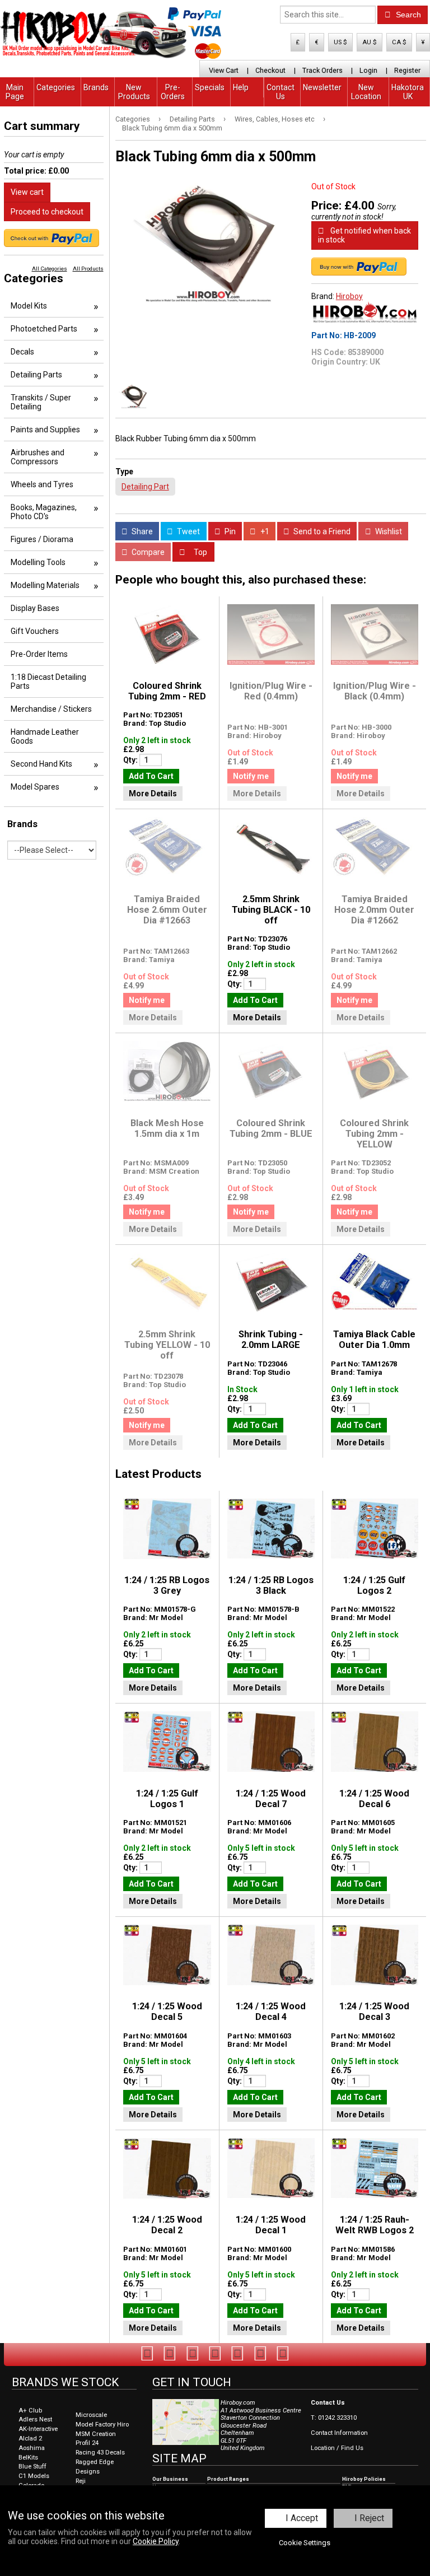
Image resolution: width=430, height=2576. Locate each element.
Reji (81, 2481)
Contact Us (281, 92)
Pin (229, 531)
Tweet (188, 531)
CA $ (399, 42)
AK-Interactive (38, 2429)
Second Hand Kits (41, 764)
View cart (27, 192)
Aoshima (32, 2448)
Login (368, 70)
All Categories (50, 269)
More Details (153, 794)
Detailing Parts (192, 119)
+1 (264, 531)
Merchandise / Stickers (51, 709)
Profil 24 (87, 2443)
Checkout (270, 70)
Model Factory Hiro (102, 2425)
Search (407, 15)
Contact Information (339, 2433)
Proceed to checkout (47, 212)
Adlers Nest (35, 2419)
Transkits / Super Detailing (41, 402)
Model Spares (35, 787)
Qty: (131, 760)
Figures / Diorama (42, 539)
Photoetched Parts (44, 329)
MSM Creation (96, 2434)
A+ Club (30, 2411)
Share (141, 531)
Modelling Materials (45, 585)
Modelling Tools (38, 562)
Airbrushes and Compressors (38, 457)
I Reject (369, 2518)
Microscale (91, 2415)
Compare (147, 552)
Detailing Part (145, 487)
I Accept (302, 2518)
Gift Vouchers (35, 631)
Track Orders (322, 70)
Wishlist (388, 531)
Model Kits (29, 306)
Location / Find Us (337, 2448)
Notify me (251, 776)
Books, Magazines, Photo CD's (44, 512)
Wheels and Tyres (42, 484)
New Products (134, 92)
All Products (88, 269)
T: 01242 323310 (334, 2418)
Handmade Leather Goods (45, 736)
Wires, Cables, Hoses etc (275, 119)
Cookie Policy (156, 2541)
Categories (56, 87)
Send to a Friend (321, 531)
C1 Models (34, 2476)
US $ (340, 42)
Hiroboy (349, 296)
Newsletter (322, 87)
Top (200, 552)
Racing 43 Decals (100, 2453)
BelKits (28, 2458)
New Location (366, 92)
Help (241, 87)
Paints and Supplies (45, 430)
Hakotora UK (408, 92)
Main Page (15, 92)
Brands (96, 87)
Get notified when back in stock (364, 235)
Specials (210, 87)
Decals (22, 352)
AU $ (370, 42)
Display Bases (35, 608)
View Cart (224, 70)
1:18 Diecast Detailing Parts (48, 682)
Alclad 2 (30, 2439)
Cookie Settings (305, 2543)
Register (407, 70)
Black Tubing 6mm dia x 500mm (172, 128)
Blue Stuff (32, 2467)
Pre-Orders (173, 92)
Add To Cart (151, 776)
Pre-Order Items (39, 654)
